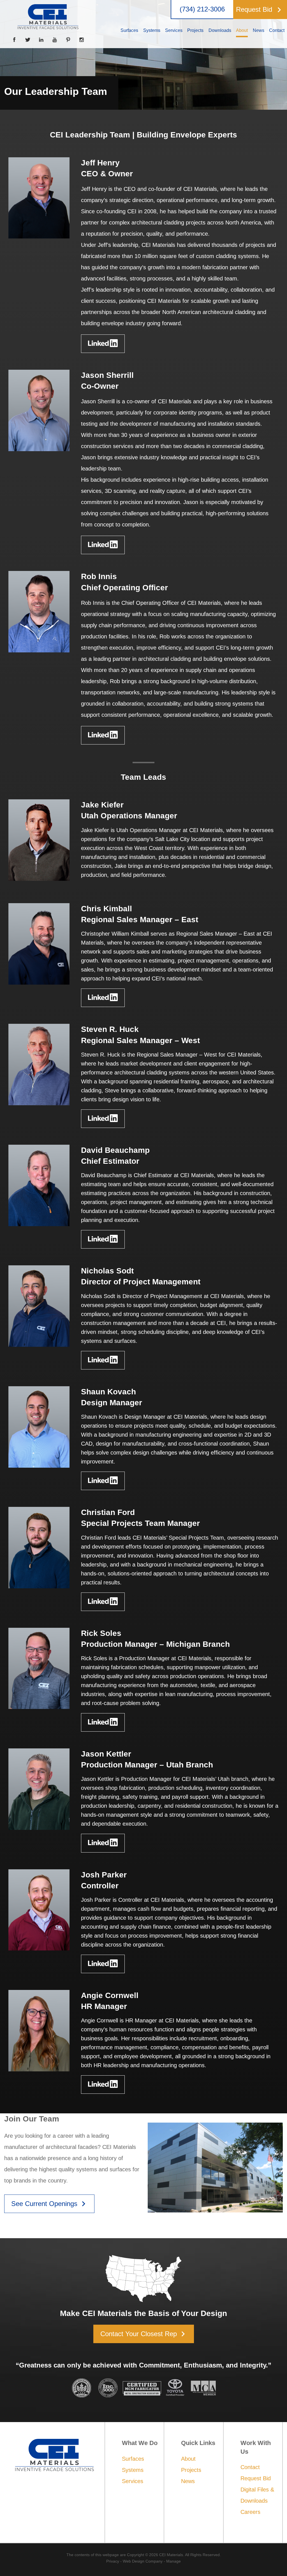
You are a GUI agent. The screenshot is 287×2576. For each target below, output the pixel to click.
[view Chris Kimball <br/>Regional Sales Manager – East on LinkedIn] (103, 998)
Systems (133, 2470)
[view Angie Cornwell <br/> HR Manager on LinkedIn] (103, 2085)
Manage (173, 2561)
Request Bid (256, 2478)
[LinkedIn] (41, 40)
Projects (191, 2470)
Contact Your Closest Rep (144, 2334)
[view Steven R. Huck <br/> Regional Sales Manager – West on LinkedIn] (103, 1119)
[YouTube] (55, 40)
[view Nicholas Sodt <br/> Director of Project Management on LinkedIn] (103, 1360)
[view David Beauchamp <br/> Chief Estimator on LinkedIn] (103, 1239)
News (188, 2481)
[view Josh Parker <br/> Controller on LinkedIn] (103, 1964)
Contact (250, 2467)
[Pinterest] (68, 40)
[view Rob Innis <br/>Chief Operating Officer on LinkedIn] (103, 735)
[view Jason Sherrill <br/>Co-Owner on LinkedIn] (103, 545)
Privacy (113, 2561)
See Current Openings (50, 2204)
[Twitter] (28, 40)
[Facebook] (14, 40)
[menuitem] (129, 31)
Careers (250, 2512)
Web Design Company (143, 2561)
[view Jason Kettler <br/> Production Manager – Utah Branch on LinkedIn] (103, 1843)
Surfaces (133, 2459)
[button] (260, 10)
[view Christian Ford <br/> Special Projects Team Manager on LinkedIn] (103, 1602)
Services (133, 2481)
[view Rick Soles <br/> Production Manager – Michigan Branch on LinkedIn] (103, 1722)
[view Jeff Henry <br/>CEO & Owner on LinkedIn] (103, 344)
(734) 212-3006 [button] (202, 9)
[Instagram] (82, 40)
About (188, 2459)
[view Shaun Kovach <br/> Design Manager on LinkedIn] (103, 1481)
